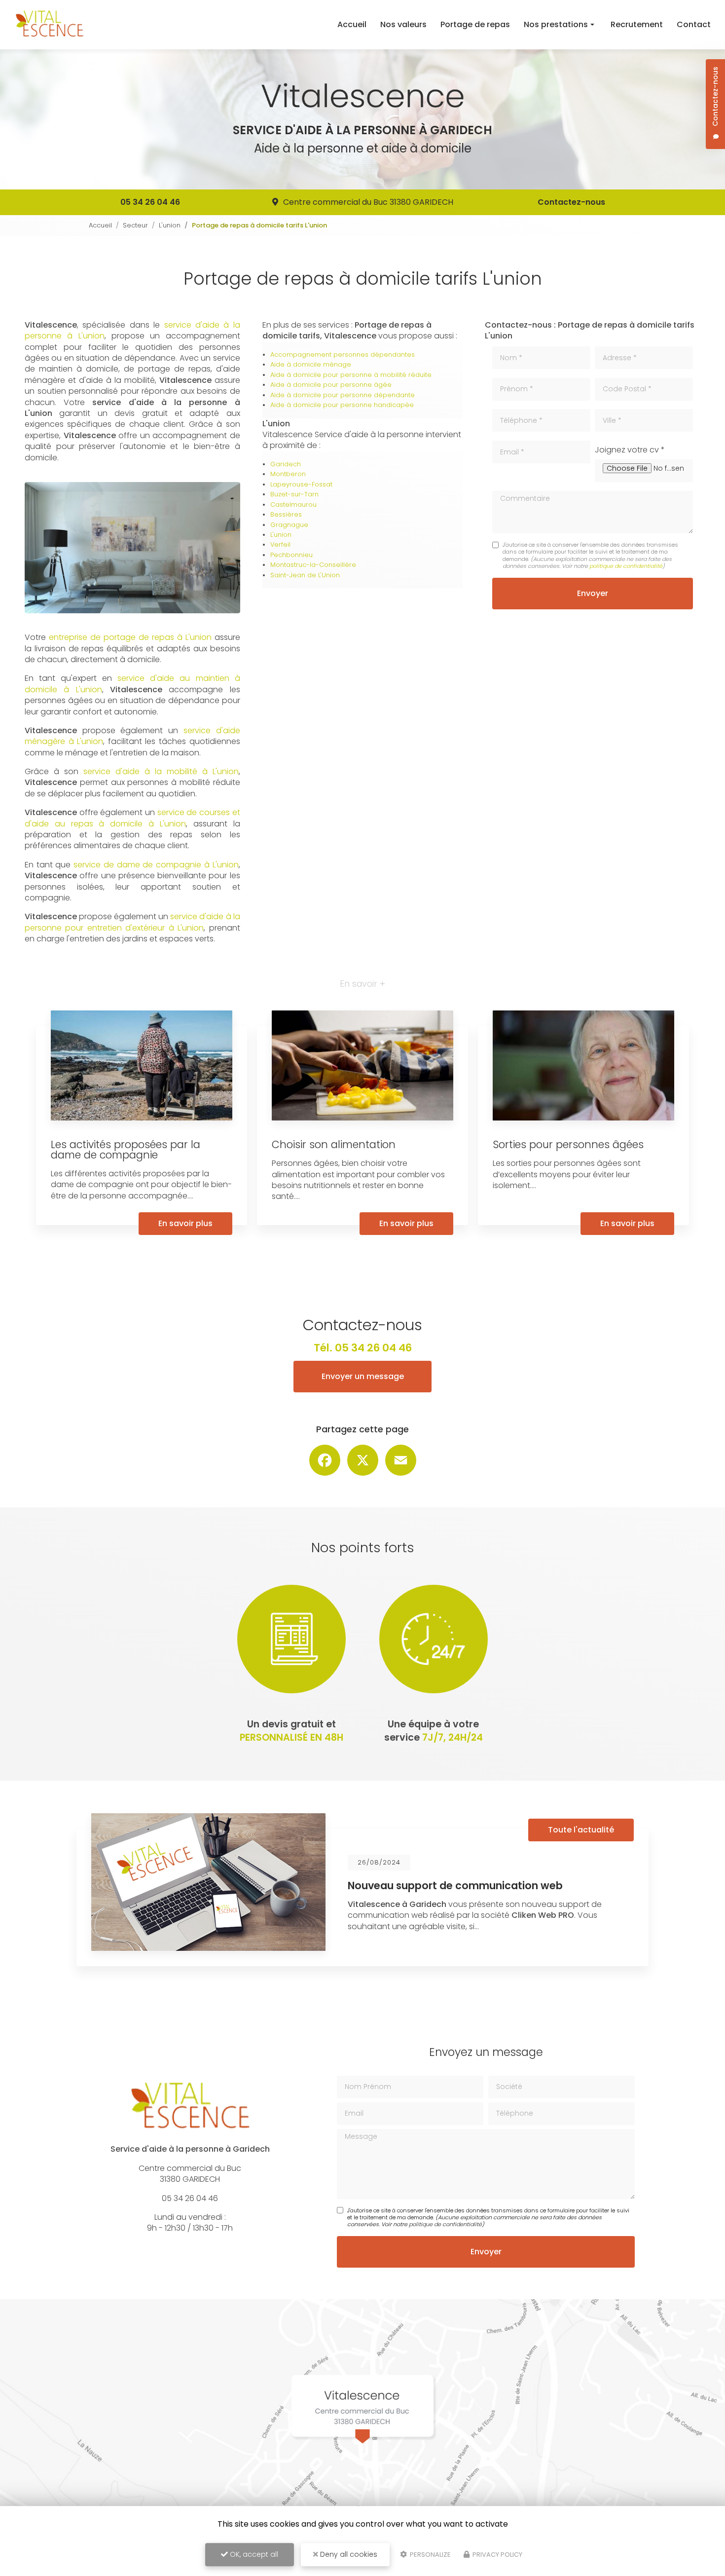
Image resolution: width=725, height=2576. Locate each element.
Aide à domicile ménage (311, 364)
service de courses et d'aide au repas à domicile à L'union (132, 818)
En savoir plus (185, 1223)
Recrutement (637, 24)
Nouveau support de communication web (455, 1885)
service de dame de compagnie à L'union (156, 865)
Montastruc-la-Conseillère (313, 565)
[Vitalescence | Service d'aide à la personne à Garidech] (49, 25)
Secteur (135, 225)
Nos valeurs (403, 24)
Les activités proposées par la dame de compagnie (126, 1150)
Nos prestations (556, 24)
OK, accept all (253, 2554)
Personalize (430, 2555)
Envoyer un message (363, 1376)
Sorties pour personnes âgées (568, 1144)
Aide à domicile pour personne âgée (331, 385)
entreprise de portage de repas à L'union (130, 637)
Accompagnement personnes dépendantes (343, 355)
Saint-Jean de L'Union (305, 575)
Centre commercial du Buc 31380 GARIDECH (368, 202)
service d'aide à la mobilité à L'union (161, 771)
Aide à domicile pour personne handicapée (342, 405)
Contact (694, 24)
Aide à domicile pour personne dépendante (343, 395)
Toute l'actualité (581, 1830)
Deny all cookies (348, 2554)
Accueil (352, 24)
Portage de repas (475, 24)
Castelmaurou (293, 504)
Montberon (288, 474)
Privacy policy (497, 2555)
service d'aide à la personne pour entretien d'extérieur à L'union (132, 922)
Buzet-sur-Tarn (294, 494)
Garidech (286, 464)
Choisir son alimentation (334, 1144)
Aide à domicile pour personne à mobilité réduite (351, 375)
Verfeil (280, 544)
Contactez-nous (571, 202)
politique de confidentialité (626, 566)
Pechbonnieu (291, 555)
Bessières (286, 514)
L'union (170, 225)
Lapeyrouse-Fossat (301, 484)
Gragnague (289, 525)
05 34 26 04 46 (150, 202)
